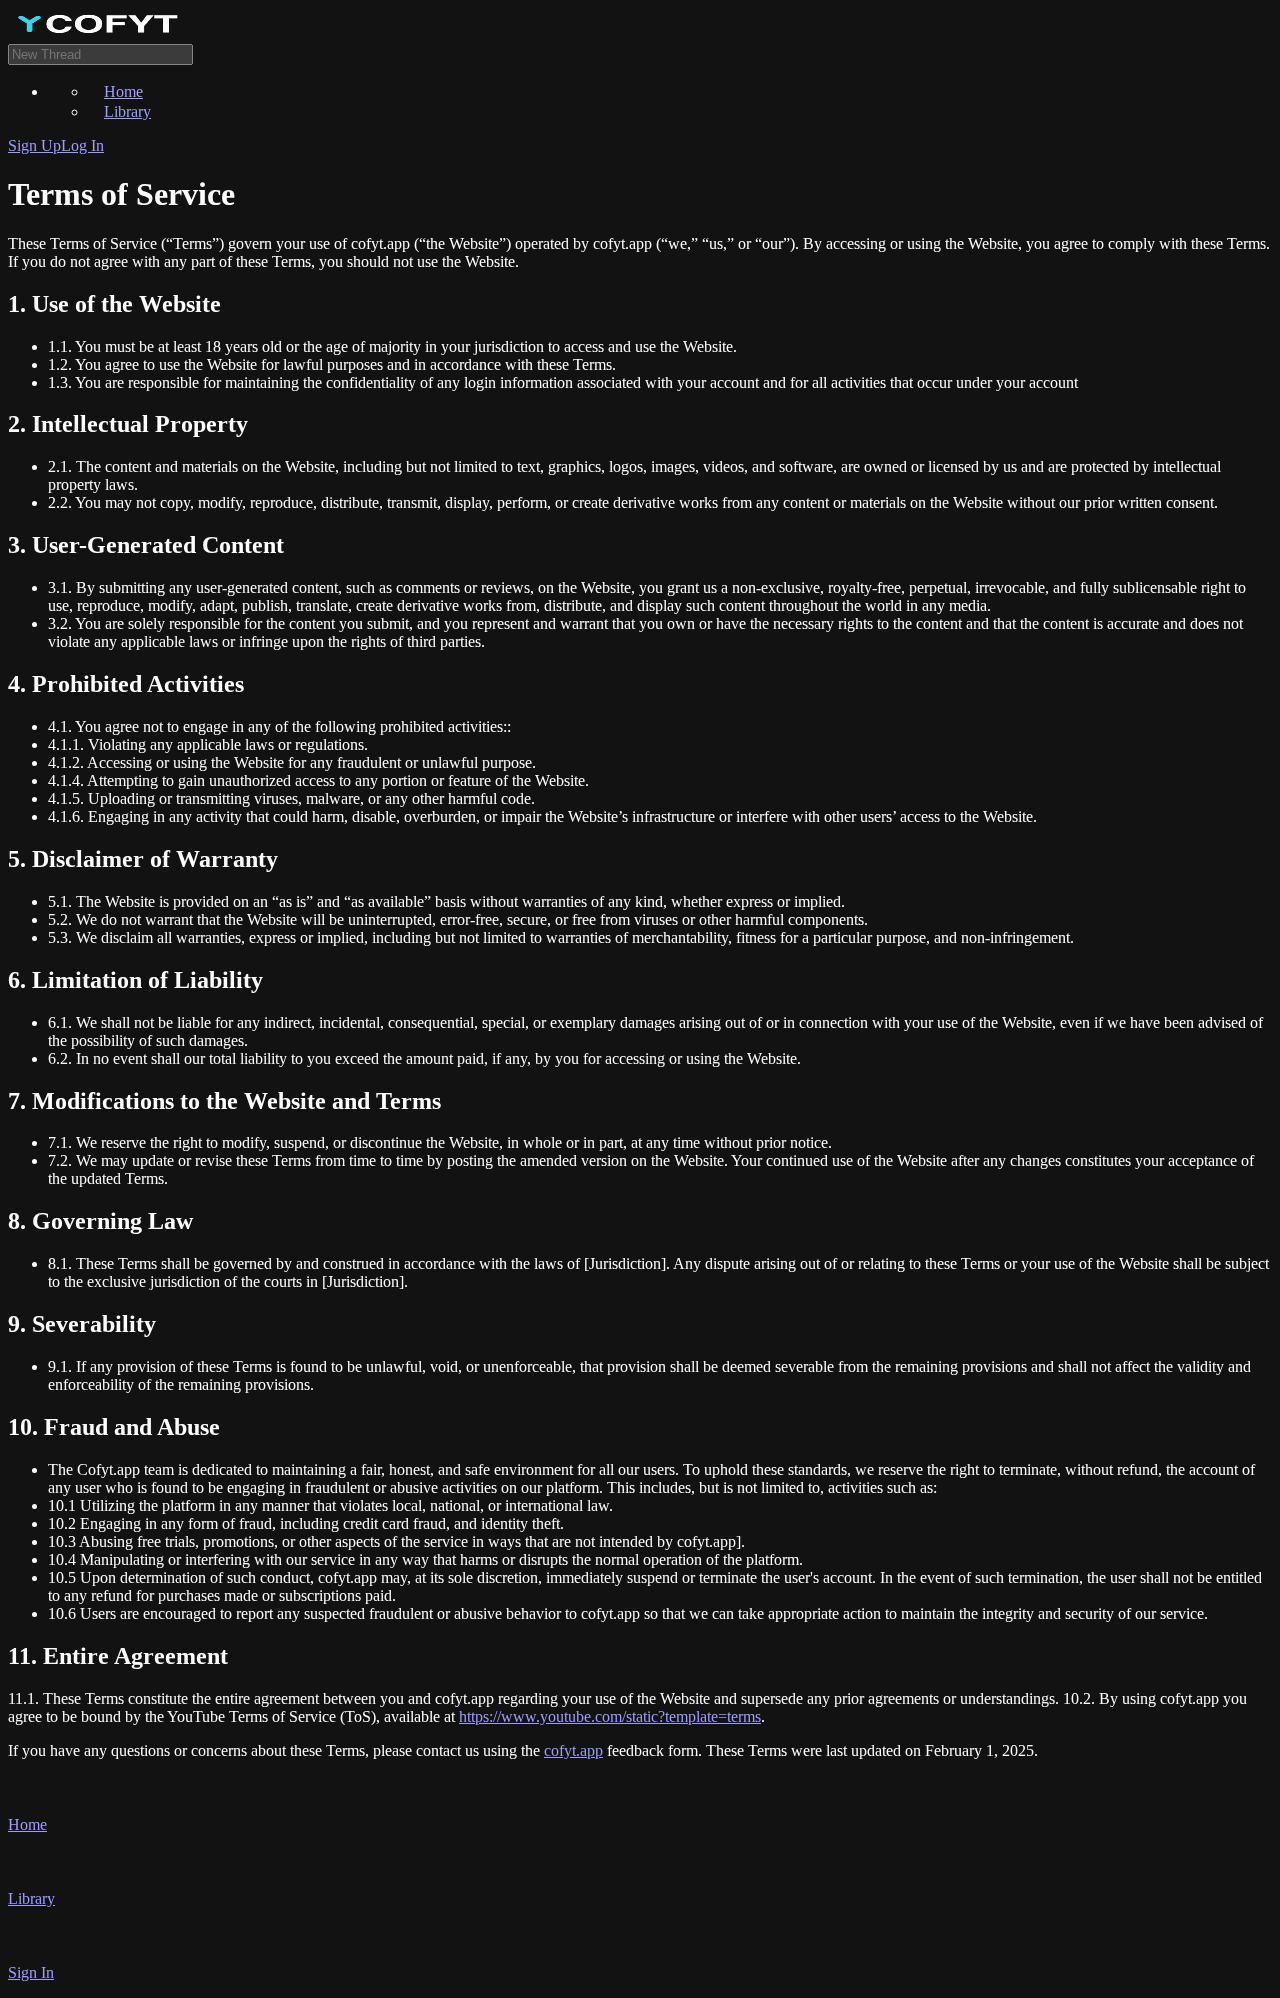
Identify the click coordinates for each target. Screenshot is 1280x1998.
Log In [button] (82, 145)
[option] (680, 91)
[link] (640, 26)
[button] (640, 1805)
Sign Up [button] (34, 145)
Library (127, 111)
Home (123, 91)
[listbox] (640, 101)
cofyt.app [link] (573, 1750)
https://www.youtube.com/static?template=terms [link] (610, 1716)
